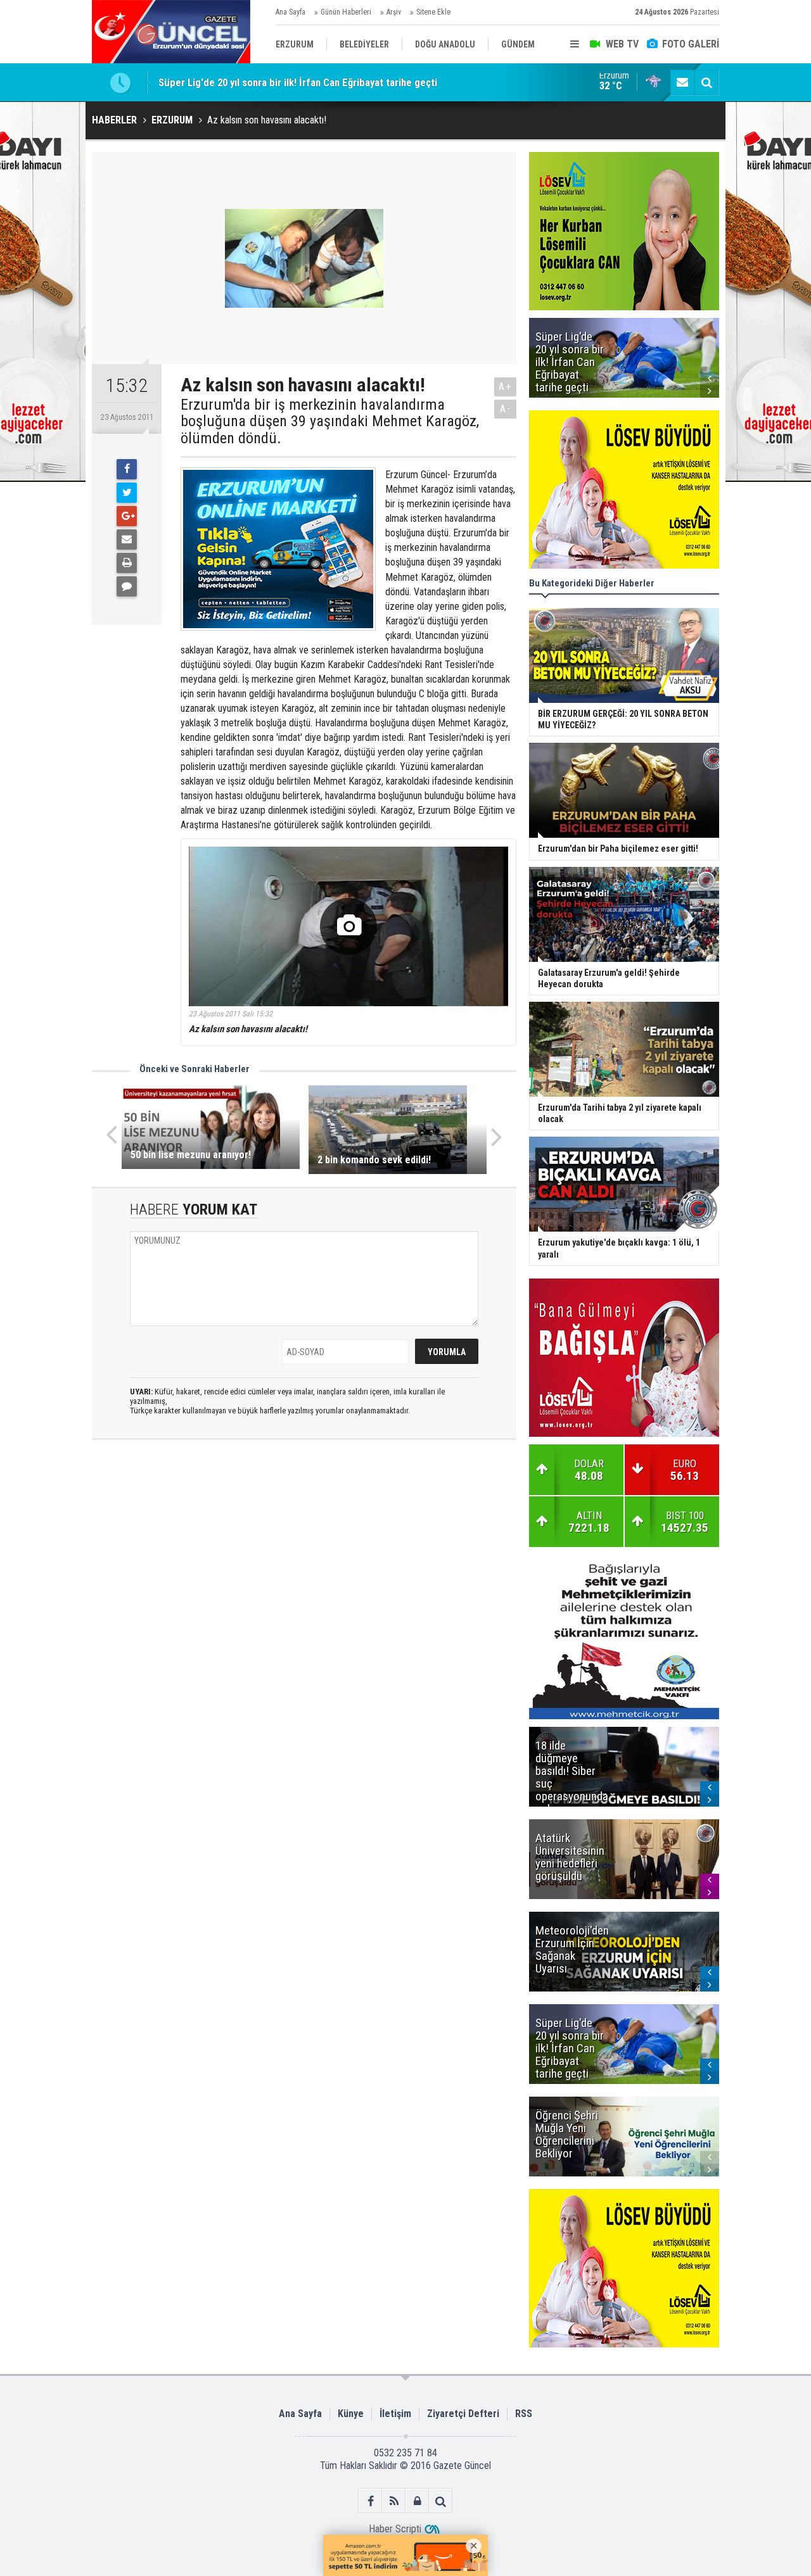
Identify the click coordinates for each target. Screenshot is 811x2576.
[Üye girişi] (417, 2501)
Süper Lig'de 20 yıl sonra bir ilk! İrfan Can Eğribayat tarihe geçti (298, 82)
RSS (524, 2414)
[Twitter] (127, 493)
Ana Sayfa (291, 12)
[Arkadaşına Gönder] (127, 540)
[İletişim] (682, 82)
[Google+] (127, 516)
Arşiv (394, 12)
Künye (351, 2414)
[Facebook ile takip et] (370, 2501)
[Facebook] (127, 469)
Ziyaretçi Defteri (463, 2414)
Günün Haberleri (346, 12)
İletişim (395, 2414)
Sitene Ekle (433, 12)
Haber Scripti (395, 2529)
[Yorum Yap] (127, 586)
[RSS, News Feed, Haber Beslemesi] (394, 2501)
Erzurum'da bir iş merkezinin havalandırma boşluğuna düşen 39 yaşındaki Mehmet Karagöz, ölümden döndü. (330, 421)
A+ (505, 387)
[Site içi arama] (706, 82)
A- (506, 409)
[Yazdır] (127, 563)
